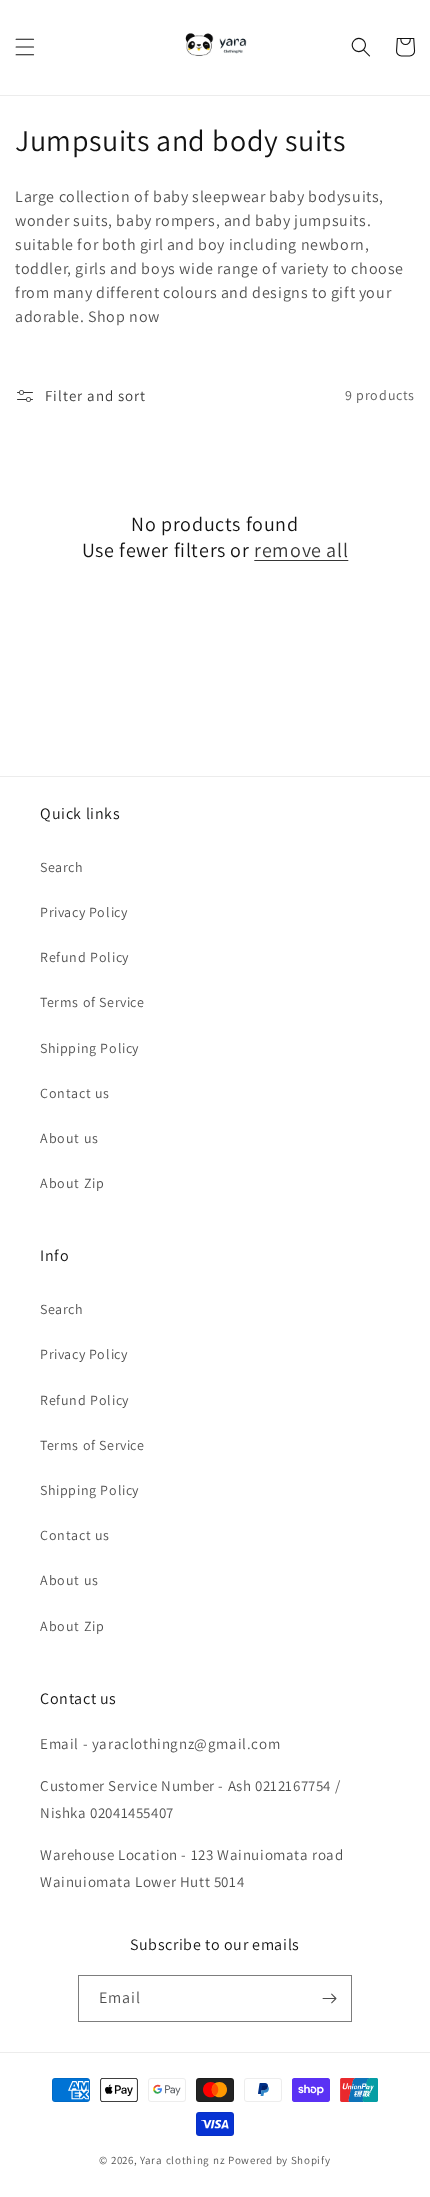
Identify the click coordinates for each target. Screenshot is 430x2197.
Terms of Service (92, 1002)
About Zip (72, 1183)
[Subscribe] (329, 1998)
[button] (25, 47)
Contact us (75, 1093)
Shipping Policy (89, 1048)
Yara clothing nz (182, 2160)
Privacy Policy (83, 912)
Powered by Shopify (279, 2160)
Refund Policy (84, 957)
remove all (301, 550)
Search (62, 867)
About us (69, 1138)
